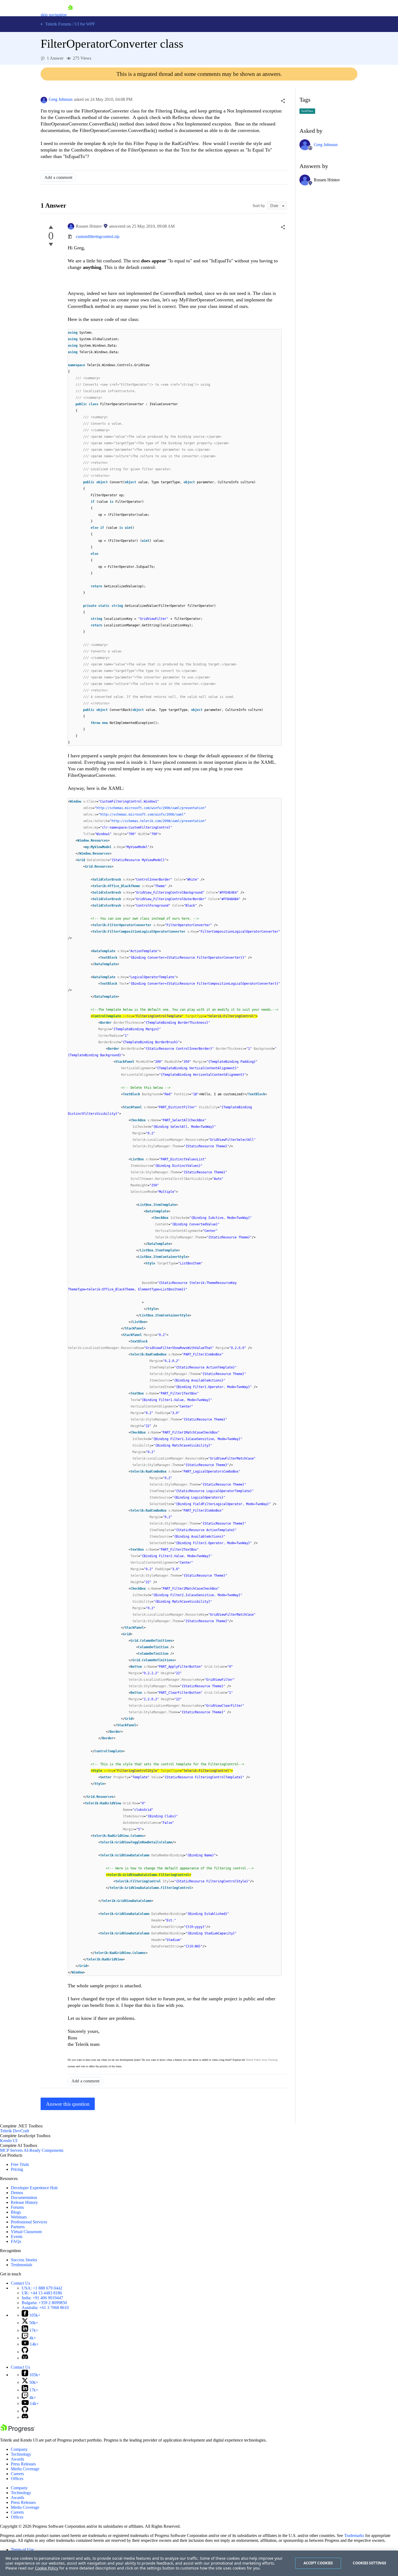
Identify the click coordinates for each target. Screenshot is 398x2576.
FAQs (16, 2241)
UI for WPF (85, 24)
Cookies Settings (369, 2563)
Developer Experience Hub (34, 2188)
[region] (199, 2563)
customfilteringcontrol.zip (98, 236)
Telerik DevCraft (14, 2131)
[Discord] (25, 2358)
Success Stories (24, 2260)
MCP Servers (11, 2150)
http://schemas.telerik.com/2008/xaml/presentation (158, 821)
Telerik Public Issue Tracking (262, 2060)
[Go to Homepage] (70, 15)
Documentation (24, 2197)
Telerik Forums (58, 24)
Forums (17, 2207)
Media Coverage (25, 2469)
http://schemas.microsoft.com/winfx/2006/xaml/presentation (150, 808)
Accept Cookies (318, 2563)
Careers (17, 2474)
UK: (42, 2293)
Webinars (19, 2217)
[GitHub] (25, 2352)
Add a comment (58, 177)
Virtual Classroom (26, 2232)
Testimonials (22, 2265)
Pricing (17, 2169)
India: (42, 2298)
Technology (21, 2454)
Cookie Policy (47, 2568)
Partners (18, 2227)
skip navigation (54, 15)
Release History (24, 2202)
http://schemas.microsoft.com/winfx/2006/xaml (142, 814)
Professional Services (29, 2222)
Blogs (16, 2212)
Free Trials (20, 2164)
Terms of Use (22, 2550)
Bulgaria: (44, 2303)
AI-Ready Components (43, 2150)
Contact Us (20, 2283)
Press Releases (23, 2464)
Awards (17, 2459)
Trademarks (354, 2535)
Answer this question (68, 2104)
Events (17, 2237)
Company (19, 2449)
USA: (42, 2288)
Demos (17, 2193)
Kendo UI (9, 2141)
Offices (17, 2479)
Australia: (45, 2308)
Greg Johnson (61, 99)
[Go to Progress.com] (18, 2431)
